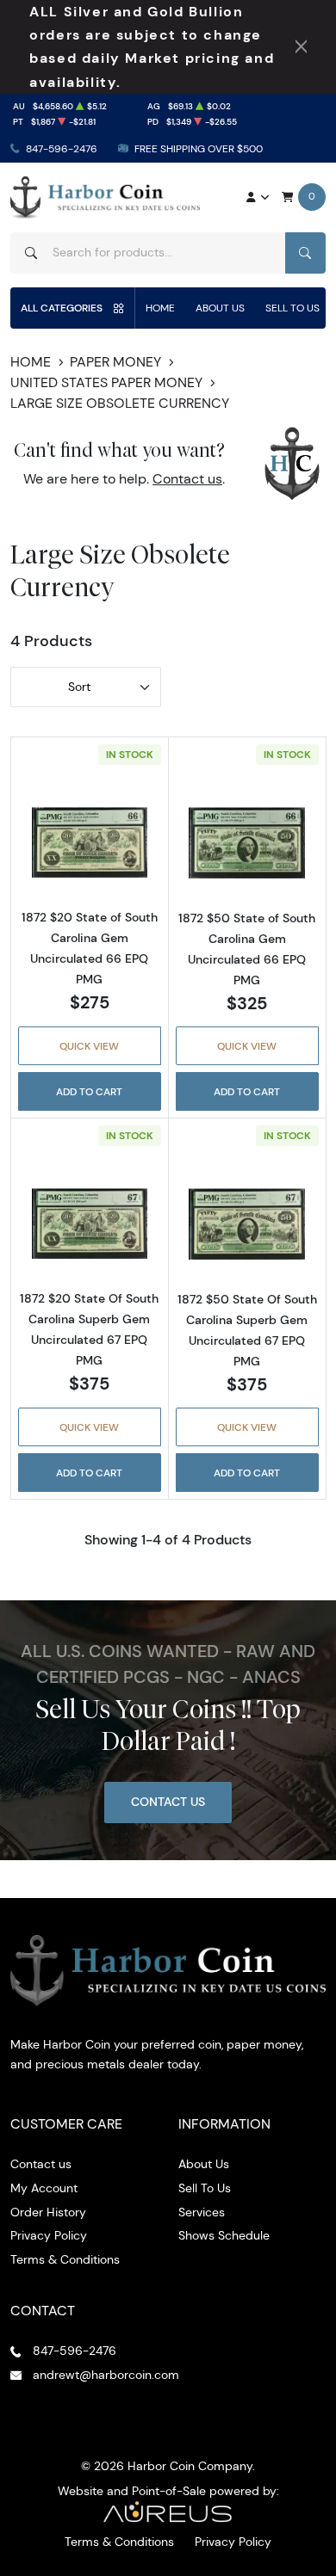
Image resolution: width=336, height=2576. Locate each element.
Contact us (187, 479)
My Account (44, 2188)
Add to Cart (89, 1091)
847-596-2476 (62, 148)
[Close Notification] (301, 46)
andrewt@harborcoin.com (106, 2375)
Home (160, 308)
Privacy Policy (49, 2235)
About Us (220, 308)
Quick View (89, 1046)
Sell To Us (292, 308)
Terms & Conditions (65, 2259)
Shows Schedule (224, 2235)
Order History (48, 2212)
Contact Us (168, 1802)
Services (202, 2212)
